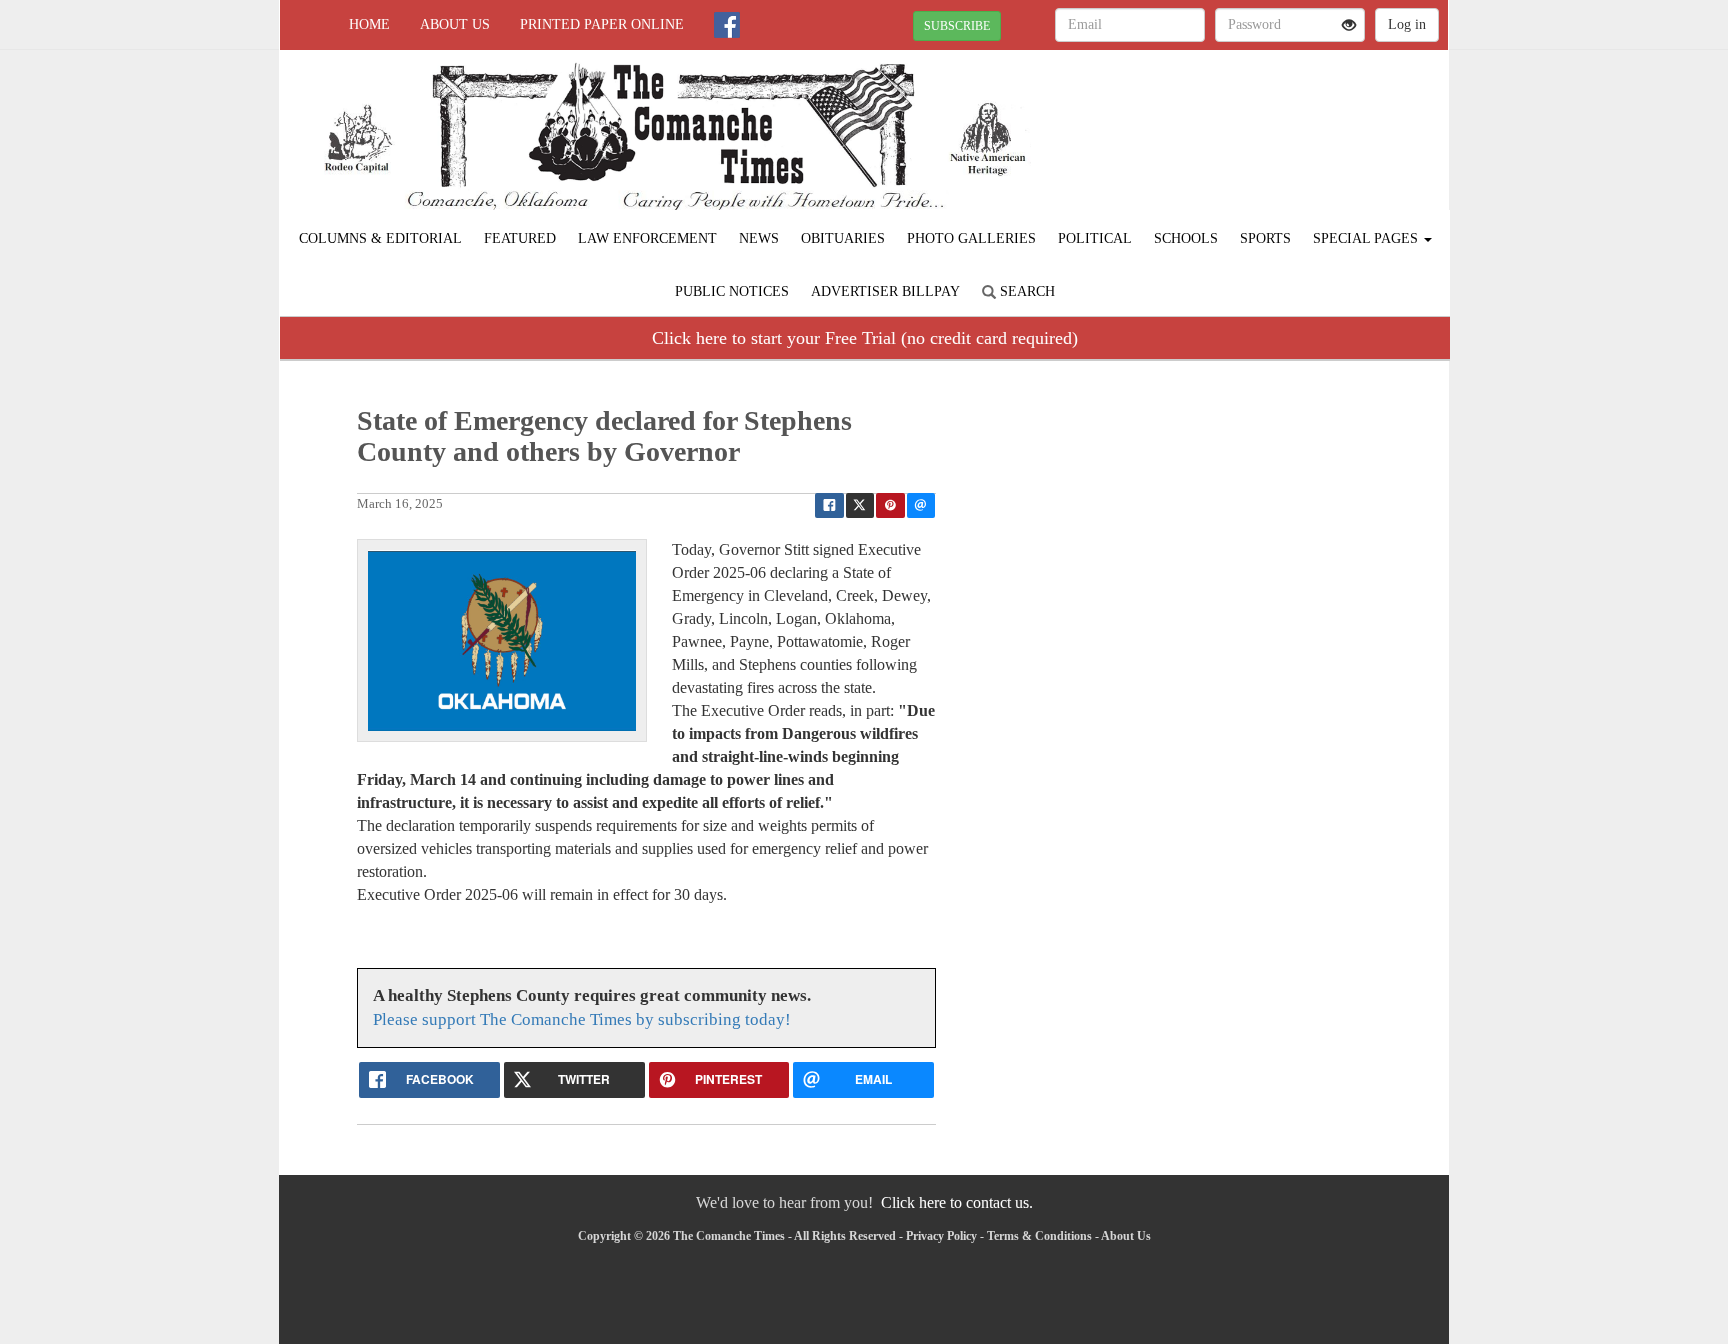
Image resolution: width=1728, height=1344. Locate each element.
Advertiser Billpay (885, 291)
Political (1095, 238)
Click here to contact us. (957, 1202)
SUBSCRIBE (957, 26)
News (759, 238)
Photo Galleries (971, 238)
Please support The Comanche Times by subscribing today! (582, 1019)
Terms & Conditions (1039, 1236)
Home (369, 24)
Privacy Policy (941, 1236)
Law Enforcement (647, 238)
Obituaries (843, 238)
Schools (1186, 238)
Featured (520, 238)
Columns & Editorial (380, 238)
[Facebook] (727, 25)
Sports (1265, 238)
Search (1025, 291)
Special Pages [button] (1367, 238)
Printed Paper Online (602, 24)
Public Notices (732, 291)
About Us (455, 24)
